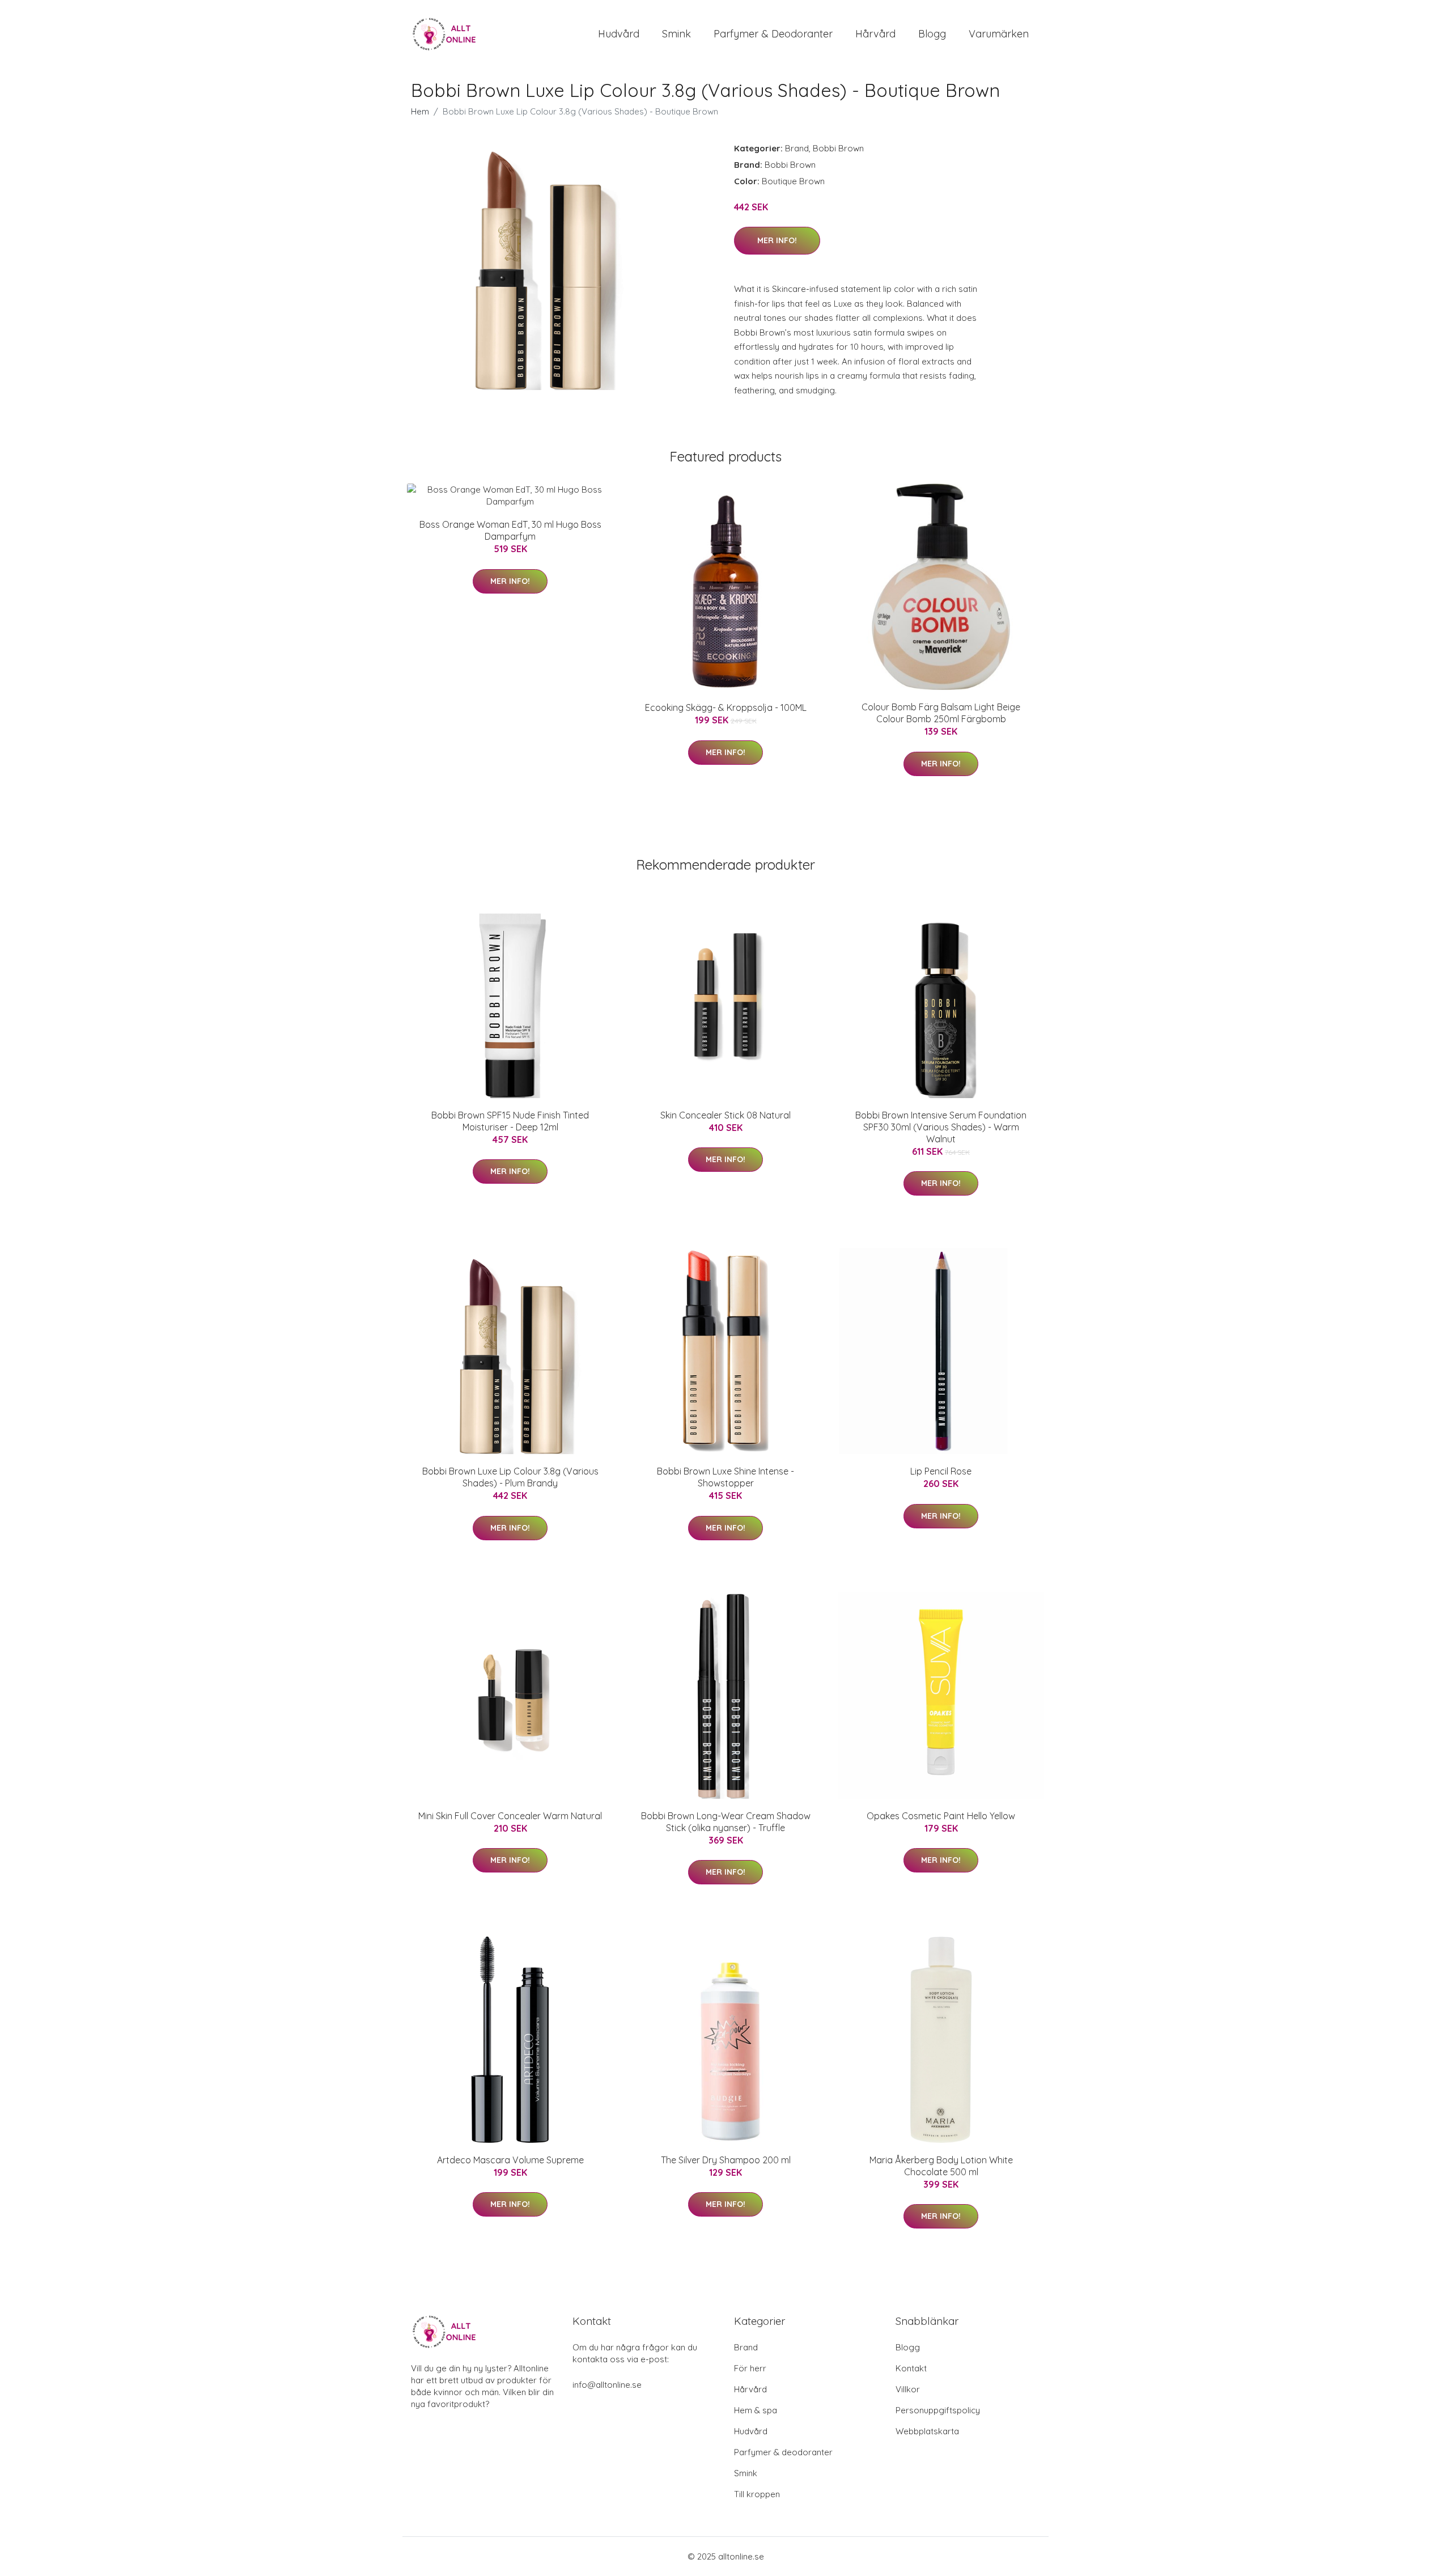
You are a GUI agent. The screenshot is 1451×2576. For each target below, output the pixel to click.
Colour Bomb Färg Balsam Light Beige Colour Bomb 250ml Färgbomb (941, 713)
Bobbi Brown (838, 148)
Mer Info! (777, 240)
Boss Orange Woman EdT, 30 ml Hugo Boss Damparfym (510, 530)
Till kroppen (757, 2494)
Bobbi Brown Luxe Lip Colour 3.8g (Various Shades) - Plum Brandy (510, 1477)
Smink (676, 34)
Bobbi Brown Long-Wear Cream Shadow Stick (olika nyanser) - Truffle (726, 1822)
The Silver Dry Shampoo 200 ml (726, 2160)
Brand (797, 148)
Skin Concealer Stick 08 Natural (725, 1115)
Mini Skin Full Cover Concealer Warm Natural (510, 1816)
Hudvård (619, 34)
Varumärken (999, 34)
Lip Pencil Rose (941, 1471)
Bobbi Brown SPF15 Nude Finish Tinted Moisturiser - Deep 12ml (510, 1121)
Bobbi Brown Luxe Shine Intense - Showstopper (725, 1477)
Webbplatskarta (927, 2431)
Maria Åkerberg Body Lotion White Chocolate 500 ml (941, 2166)
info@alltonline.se (607, 2385)
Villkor (908, 2389)
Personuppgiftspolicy (938, 2410)
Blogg (932, 34)
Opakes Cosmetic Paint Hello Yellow (941, 1816)
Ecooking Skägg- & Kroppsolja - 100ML (726, 707)
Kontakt (911, 2368)
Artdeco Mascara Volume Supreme (510, 2160)
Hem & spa (756, 2410)
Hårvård (875, 34)
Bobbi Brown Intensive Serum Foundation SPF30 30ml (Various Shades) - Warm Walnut (941, 1127)
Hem (420, 111)
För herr (750, 2368)
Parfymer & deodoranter (773, 34)
